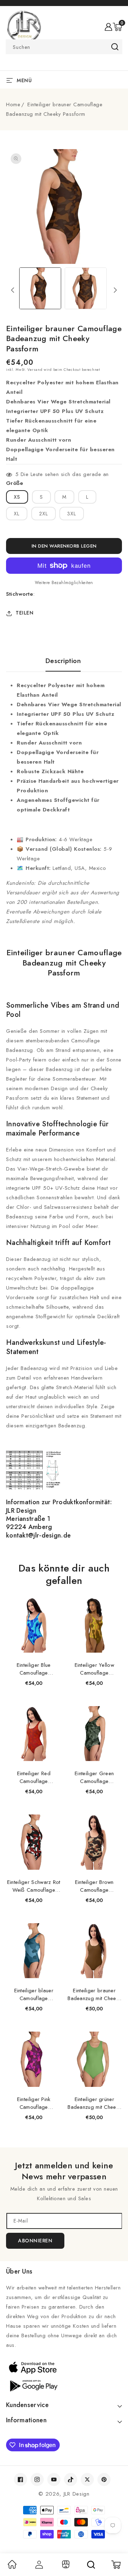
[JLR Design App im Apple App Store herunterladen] (64, 2367)
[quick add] (52, 1598)
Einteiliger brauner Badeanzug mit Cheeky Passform (94, 1994)
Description (63, 661)
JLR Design (77, 2494)
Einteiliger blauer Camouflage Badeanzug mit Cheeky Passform (34, 1994)
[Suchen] (91, 2565)
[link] (12, 2567)
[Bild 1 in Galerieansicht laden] (40, 288)
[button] (117, 27)
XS (17, 497)
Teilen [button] (25, 613)
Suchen (115, 47)
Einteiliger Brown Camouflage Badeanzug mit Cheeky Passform (94, 1886)
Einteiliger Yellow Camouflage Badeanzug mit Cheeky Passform (94, 1669)
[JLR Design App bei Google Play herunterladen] (64, 2385)
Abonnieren (35, 2241)
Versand (35, 370)
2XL (44, 514)
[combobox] (64, 47)
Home (13, 104)
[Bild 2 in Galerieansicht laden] (86, 288)
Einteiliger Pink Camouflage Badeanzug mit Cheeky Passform (34, 2103)
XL (17, 514)
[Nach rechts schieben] (115, 290)
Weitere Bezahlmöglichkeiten (64, 583)
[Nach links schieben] (13, 290)
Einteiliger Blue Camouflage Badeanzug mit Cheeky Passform (34, 1669)
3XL (72, 514)
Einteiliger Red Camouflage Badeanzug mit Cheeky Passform (34, 1777)
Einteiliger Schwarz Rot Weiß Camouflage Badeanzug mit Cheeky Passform (34, 1886)
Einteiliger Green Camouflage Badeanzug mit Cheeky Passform (94, 1777)
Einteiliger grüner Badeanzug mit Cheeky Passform (94, 2103)
